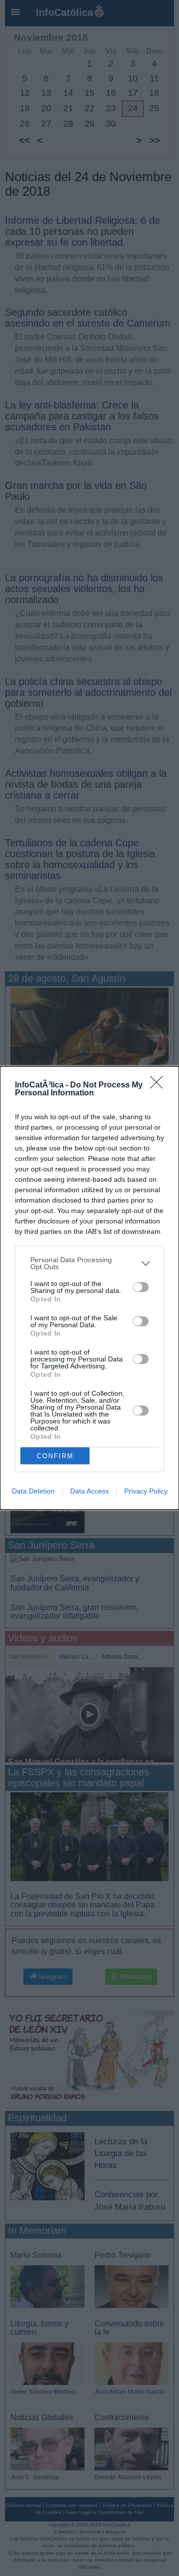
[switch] (141, 1287)
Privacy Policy (146, 1491)
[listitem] (89, 1263)
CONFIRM (55, 1456)
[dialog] (89, 1288)
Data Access (89, 1491)
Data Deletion (33, 1491)
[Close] (160, 1085)
